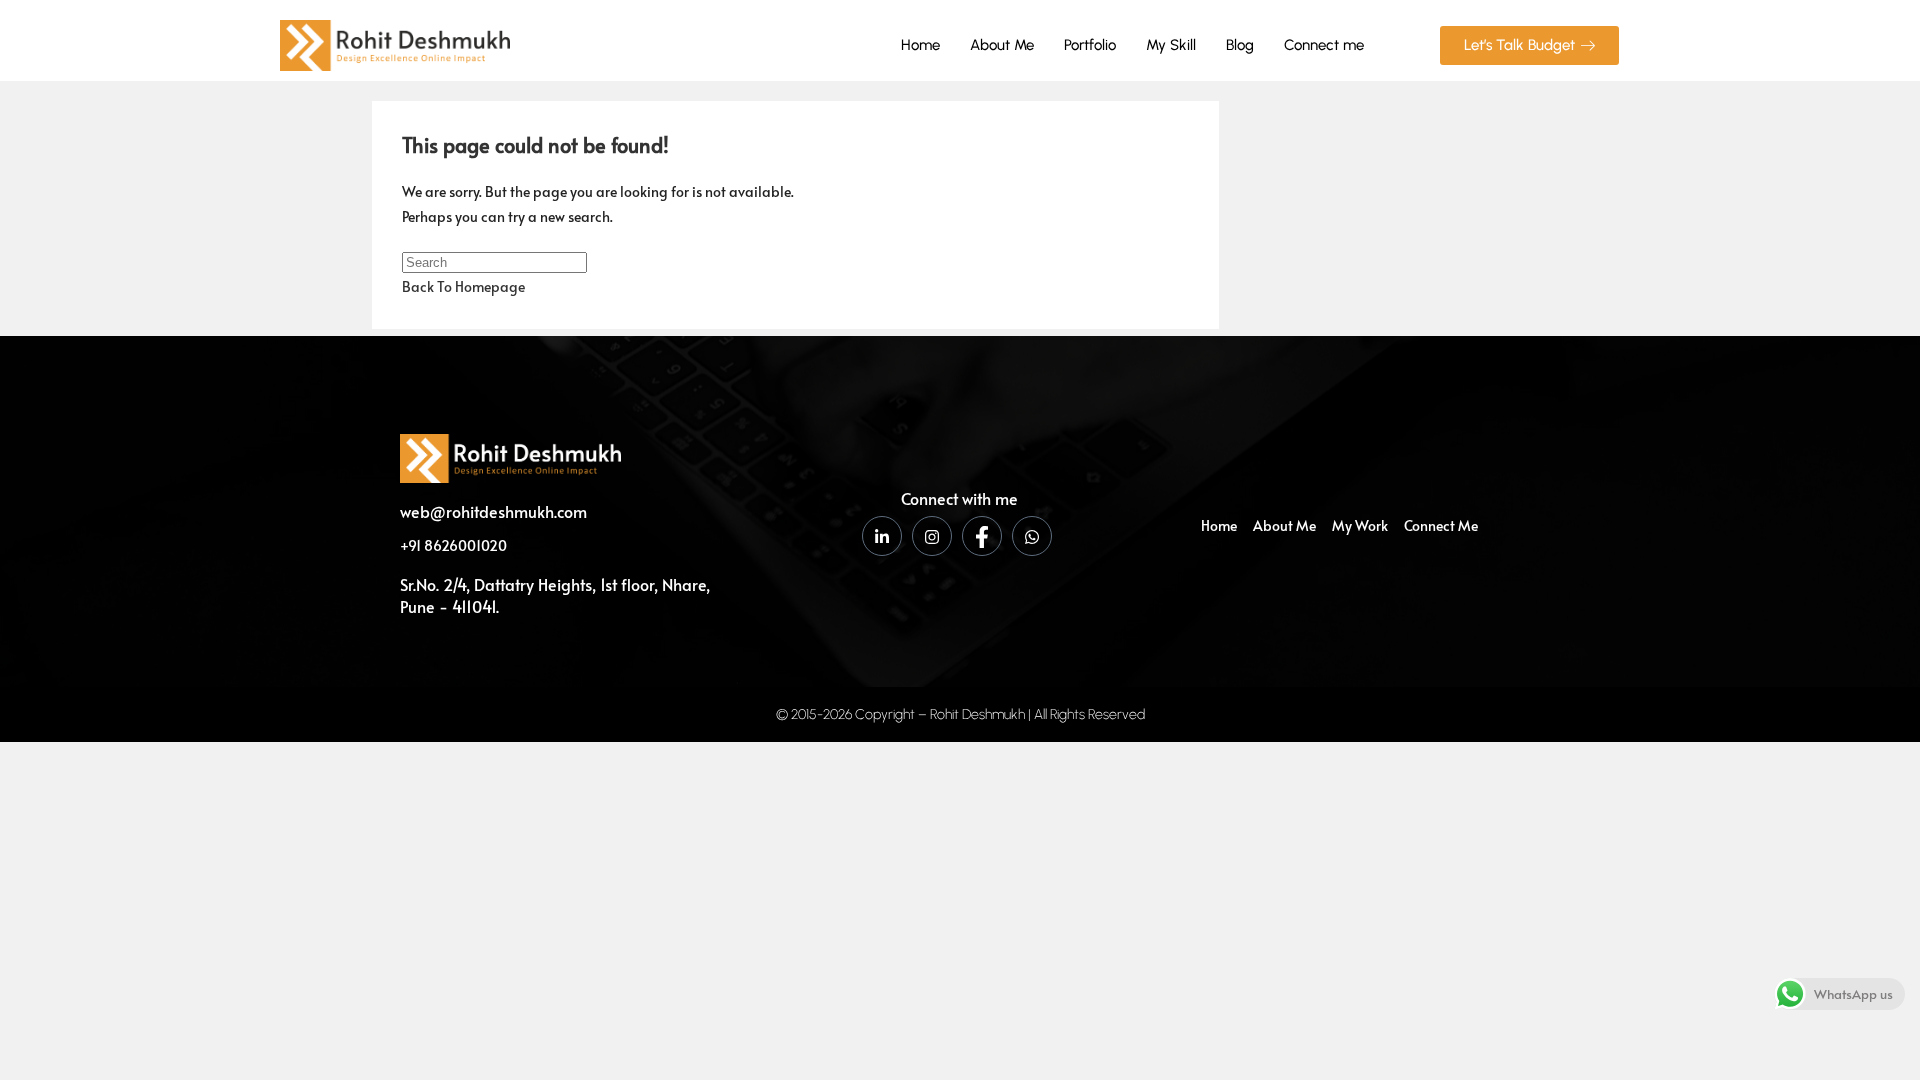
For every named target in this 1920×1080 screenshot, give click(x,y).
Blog (1240, 45)
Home (920, 45)
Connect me (1324, 45)
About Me (1002, 45)
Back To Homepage (463, 286)
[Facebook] (982, 536)
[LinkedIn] (882, 536)
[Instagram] (932, 536)
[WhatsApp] (1032, 536)
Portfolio (1090, 45)
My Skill (1171, 45)
